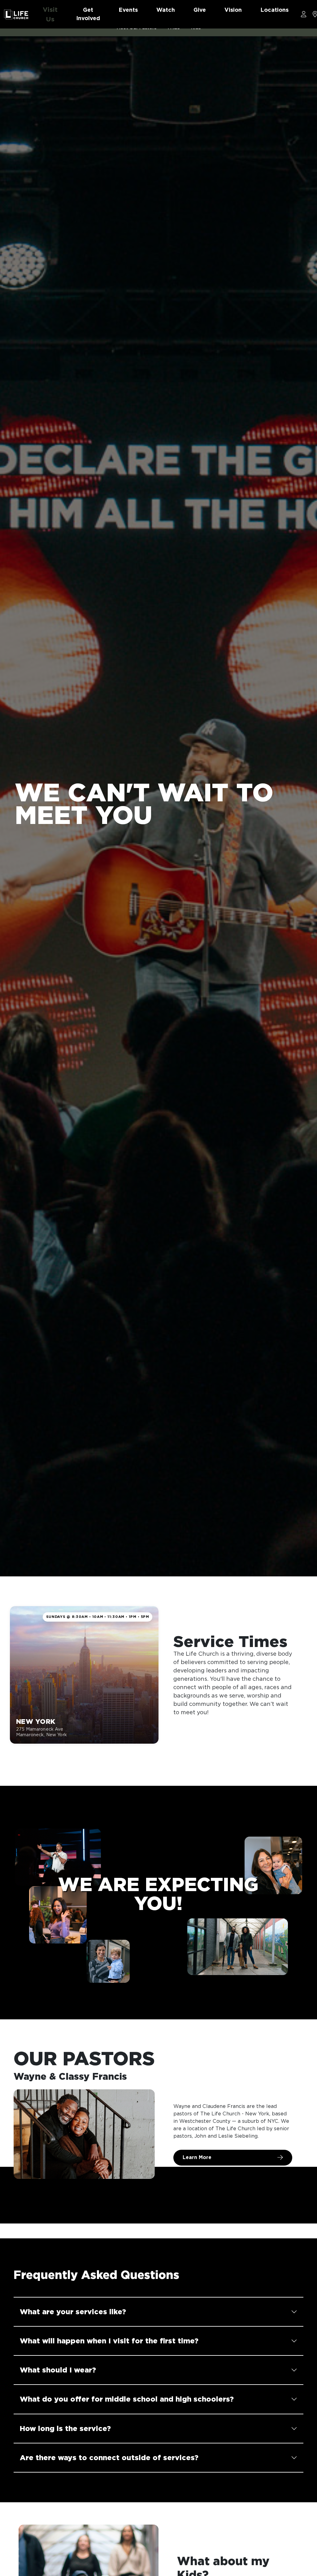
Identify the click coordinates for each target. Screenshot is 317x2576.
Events (128, 10)
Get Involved (88, 14)
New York (36, 1721)
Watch (166, 10)
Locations (274, 10)
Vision (233, 10)
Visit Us (50, 14)
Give (200, 10)
